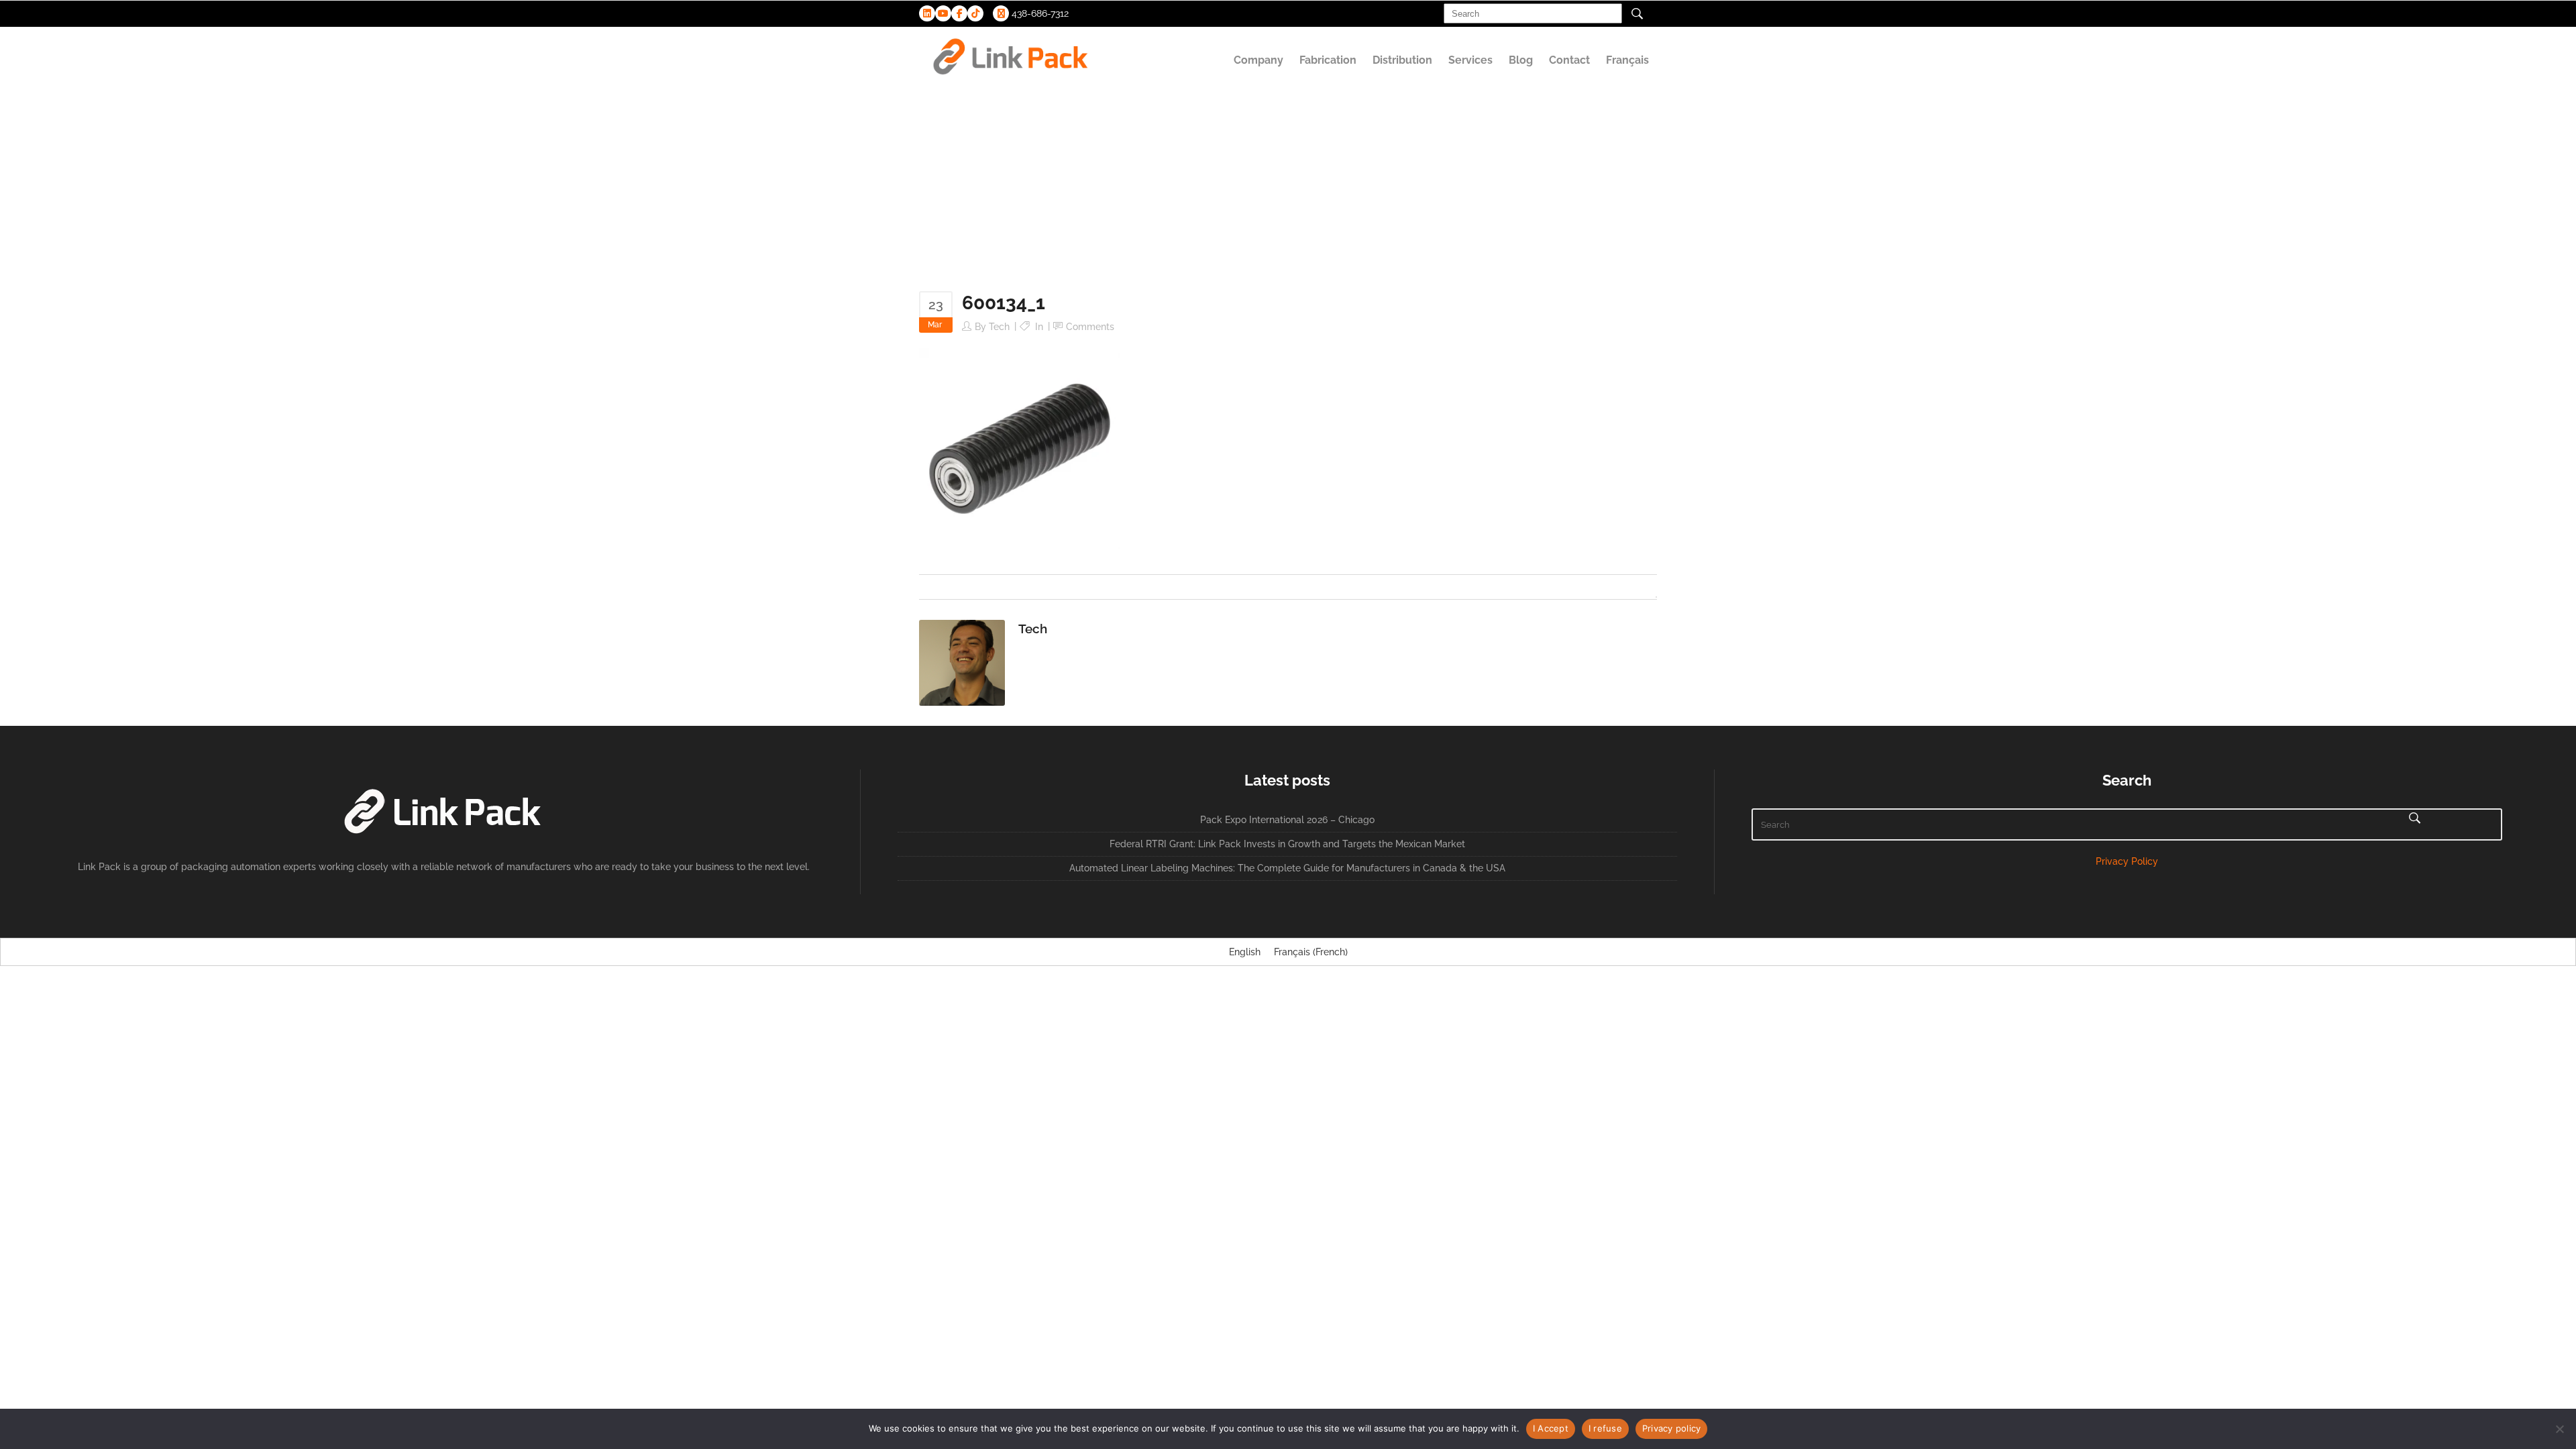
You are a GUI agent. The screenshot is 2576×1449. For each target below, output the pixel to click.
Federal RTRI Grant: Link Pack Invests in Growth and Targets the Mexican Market (1287, 844)
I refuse (1605, 1428)
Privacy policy (1672, 1428)
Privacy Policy (2127, 861)
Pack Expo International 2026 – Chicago (1287, 820)
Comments (1090, 327)
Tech (999, 327)
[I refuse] (2559, 1429)
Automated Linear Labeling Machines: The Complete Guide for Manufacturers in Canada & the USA (1287, 868)
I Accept (1551, 1428)
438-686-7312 (1039, 13)
